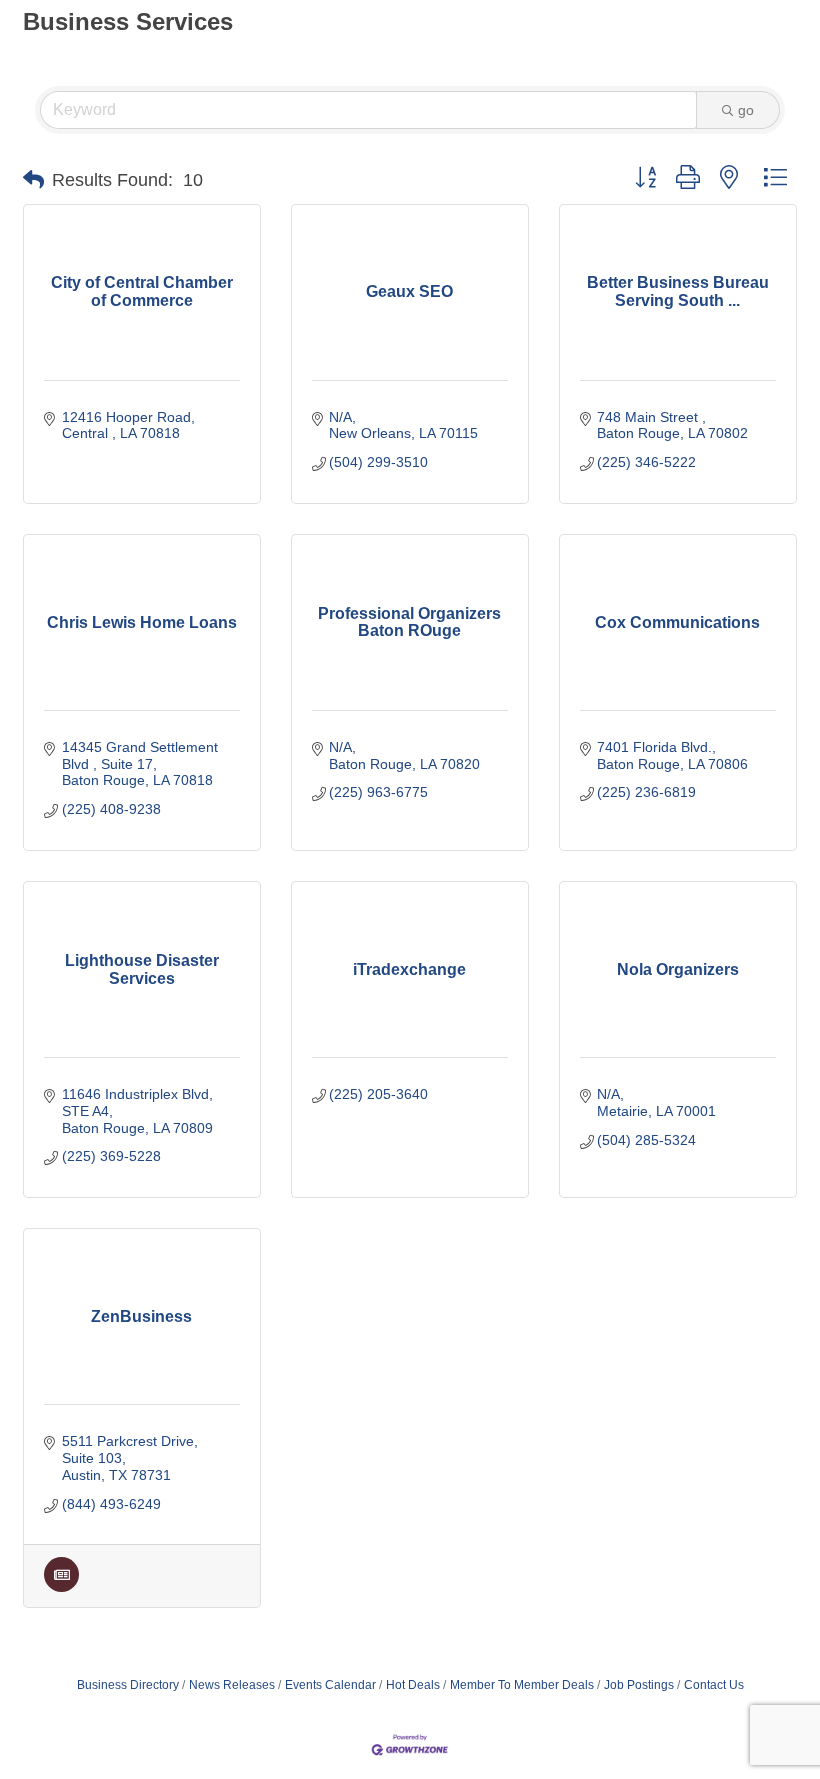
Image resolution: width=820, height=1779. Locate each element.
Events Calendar (330, 1685)
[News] (61, 1587)
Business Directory (128, 1685)
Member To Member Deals (522, 1685)
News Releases (232, 1685)
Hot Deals (413, 1685)
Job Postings (639, 1685)
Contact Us (714, 1685)
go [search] (746, 110)
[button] (33, 180)
